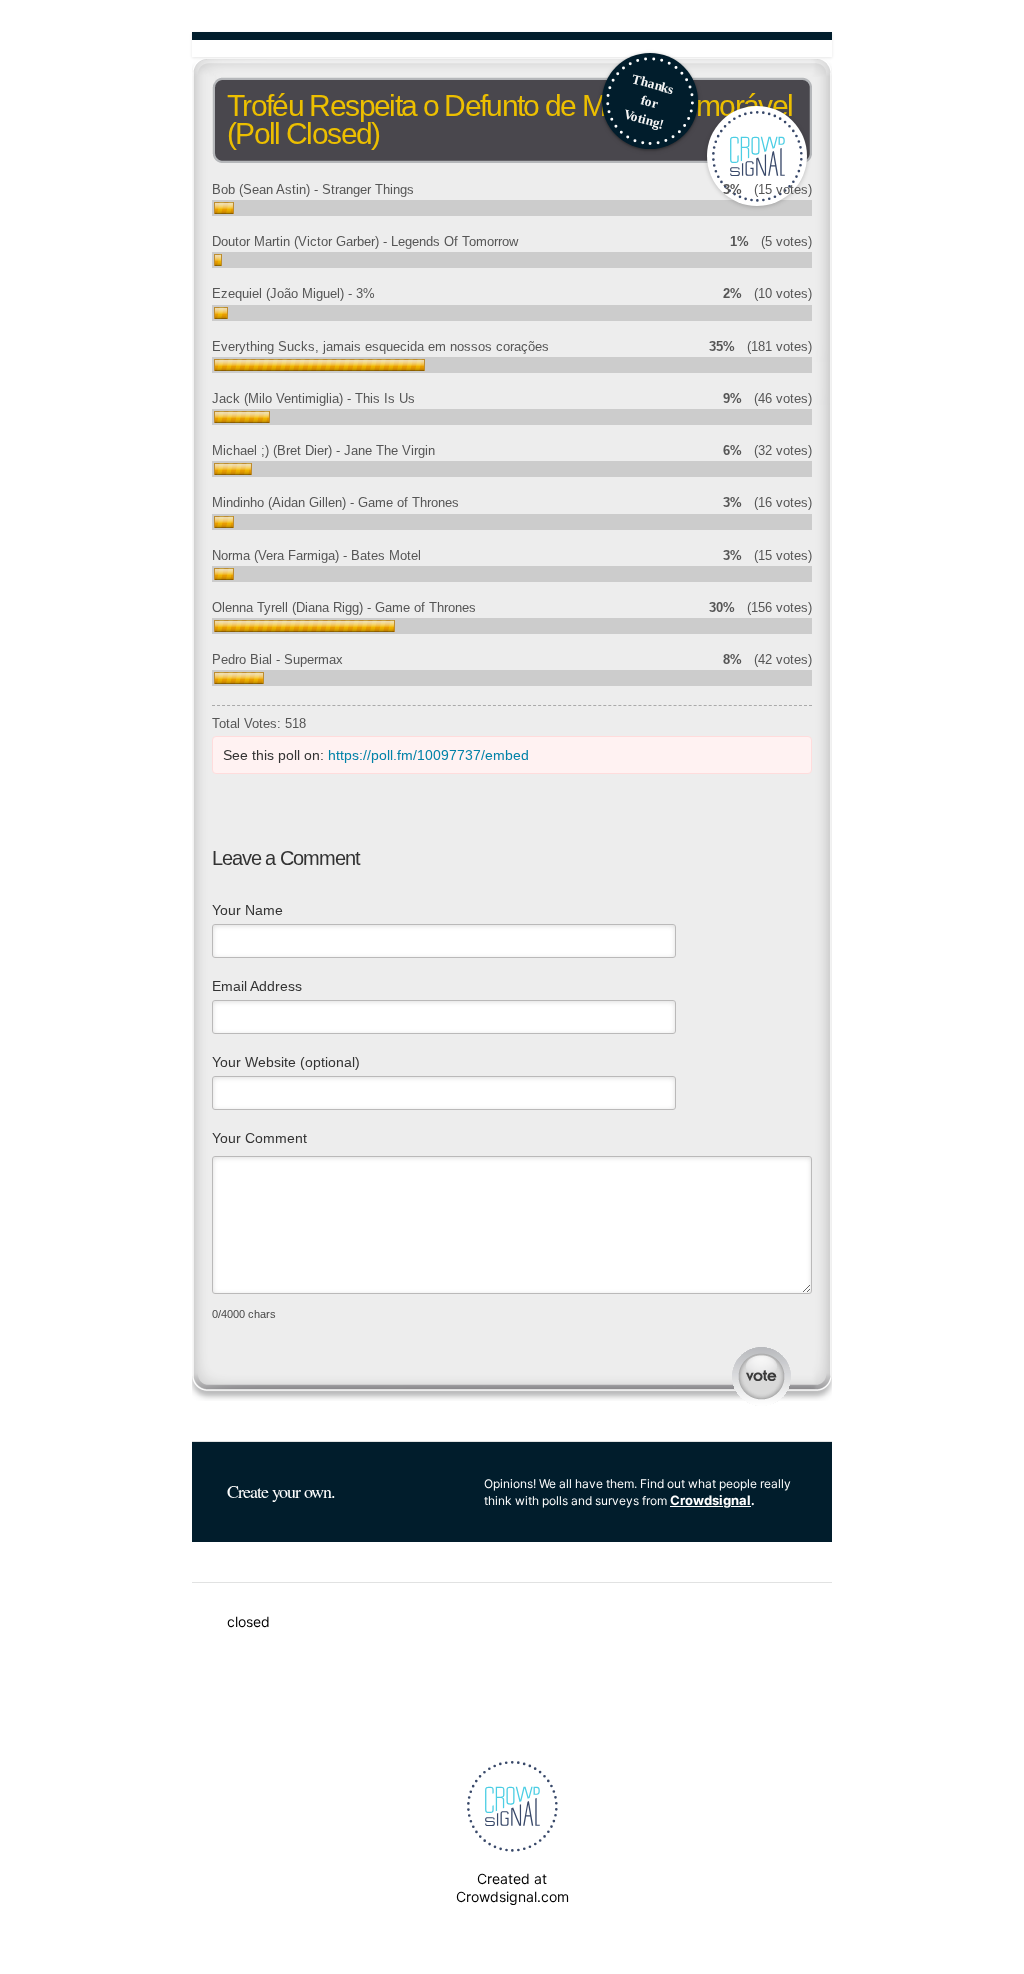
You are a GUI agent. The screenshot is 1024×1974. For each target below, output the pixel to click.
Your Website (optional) (286, 1062)
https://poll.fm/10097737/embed (428, 755)
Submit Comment (761, 1376)
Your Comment (259, 1138)
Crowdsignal (710, 1500)
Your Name (247, 910)
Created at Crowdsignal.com (512, 1887)
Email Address (257, 986)
